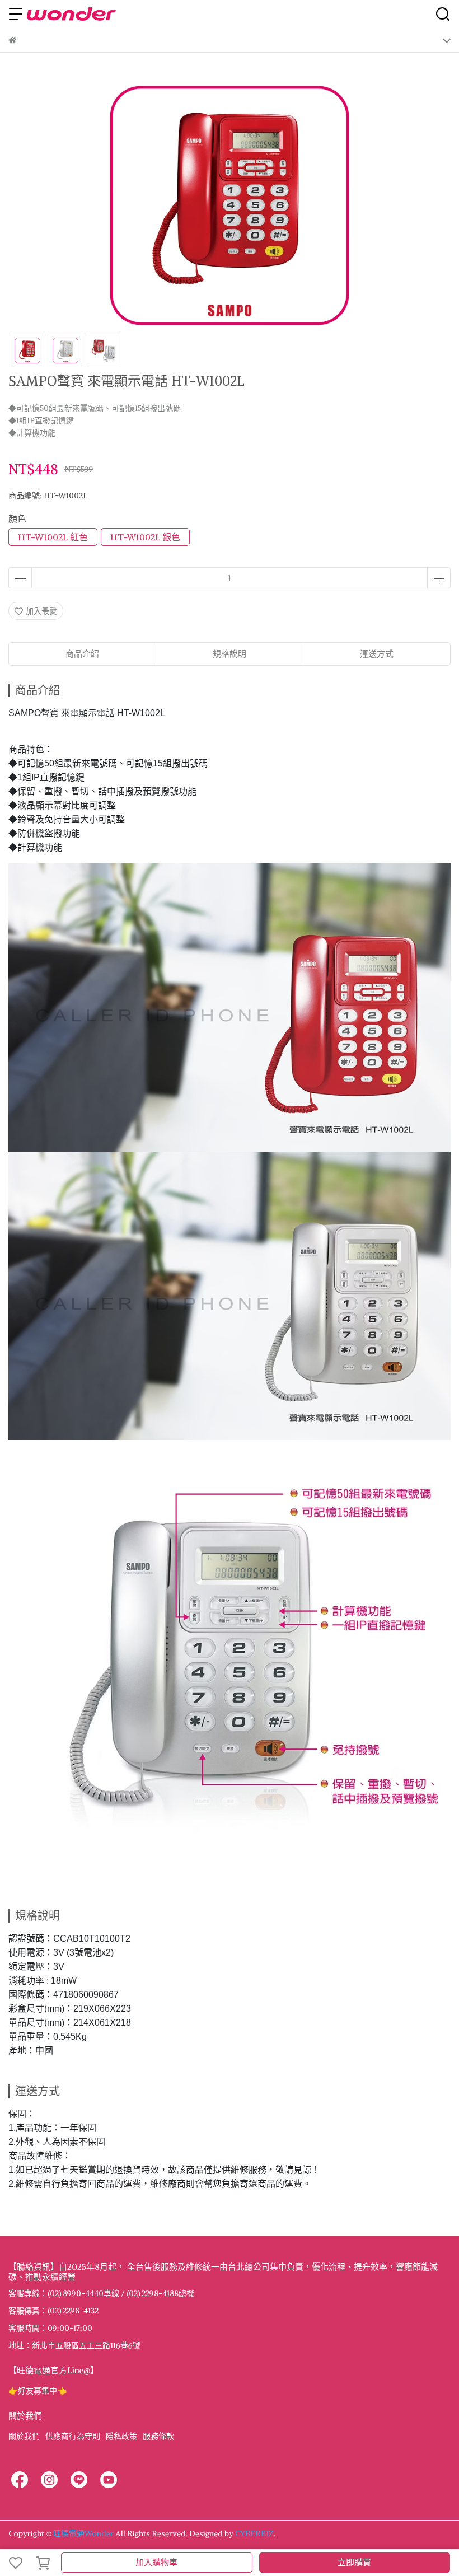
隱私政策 (121, 2436)
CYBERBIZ (254, 2533)
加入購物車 (156, 2562)
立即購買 (354, 2562)
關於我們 (24, 2436)
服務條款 (158, 2436)
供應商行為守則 (73, 2436)
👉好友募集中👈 (38, 2391)
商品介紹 (82, 654)
